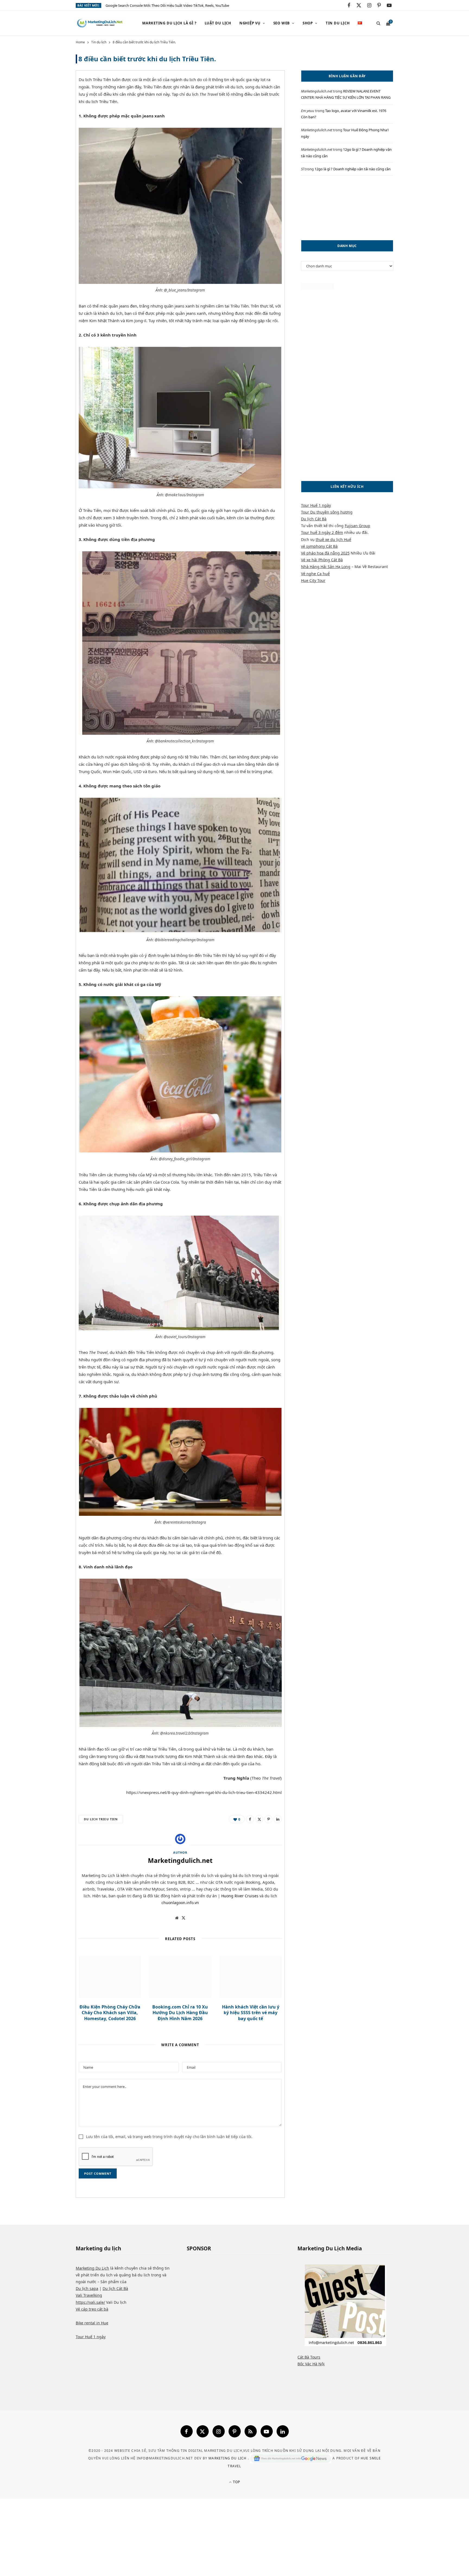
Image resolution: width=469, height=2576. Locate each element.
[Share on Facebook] (52, 96)
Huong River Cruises (240, 1896)
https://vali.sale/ (90, 2302)
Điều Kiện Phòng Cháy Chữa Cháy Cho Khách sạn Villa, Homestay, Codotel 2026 (110, 2013)
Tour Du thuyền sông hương (327, 512)
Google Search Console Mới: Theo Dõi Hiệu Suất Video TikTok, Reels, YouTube (167, 6)
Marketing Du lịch (228, 2458)
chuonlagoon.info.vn (180, 1903)
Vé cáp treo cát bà (92, 2309)
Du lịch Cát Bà (314, 519)
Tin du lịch (338, 23)
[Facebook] (187, 2431)
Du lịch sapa (87, 2288)
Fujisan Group (357, 526)
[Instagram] (219, 2431)
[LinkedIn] (278, 1819)
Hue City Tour (313, 580)
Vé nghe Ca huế (315, 574)
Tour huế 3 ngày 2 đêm (322, 532)
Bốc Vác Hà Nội (311, 2364)
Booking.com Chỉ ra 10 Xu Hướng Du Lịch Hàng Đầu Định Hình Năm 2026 (180, 2013)
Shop (308, 23)
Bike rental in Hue (92, 2323)
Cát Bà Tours (309, 2357)
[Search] (377, 23)
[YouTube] (267, 2431)
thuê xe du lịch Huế (333, 539)
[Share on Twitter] (52, 110)
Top (236, 2482)
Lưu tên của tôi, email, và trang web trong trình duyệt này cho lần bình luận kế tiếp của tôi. (169, 2137)
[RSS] (251, 2431)
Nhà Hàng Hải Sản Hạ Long (326, 567)
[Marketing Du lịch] (100, 23)
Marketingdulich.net (180, 1860)
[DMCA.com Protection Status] (317, 288)
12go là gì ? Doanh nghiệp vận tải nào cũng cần (353, 169)
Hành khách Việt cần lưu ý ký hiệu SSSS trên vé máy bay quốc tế (251, 2013)
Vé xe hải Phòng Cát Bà (322, 560)
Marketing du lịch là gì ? (169, 23)
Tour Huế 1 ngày (316, 505)
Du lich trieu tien (101, 1819)
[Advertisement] (347, 208)
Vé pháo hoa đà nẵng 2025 (325, 553)
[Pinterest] (52, 124)
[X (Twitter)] (203, 2431)
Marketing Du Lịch (92, 2268)
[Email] (52, 137)
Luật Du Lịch (218, 23)
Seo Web (282, 23)
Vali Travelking (89, 2295)
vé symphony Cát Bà (319, 546)
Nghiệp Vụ (250, 23)
